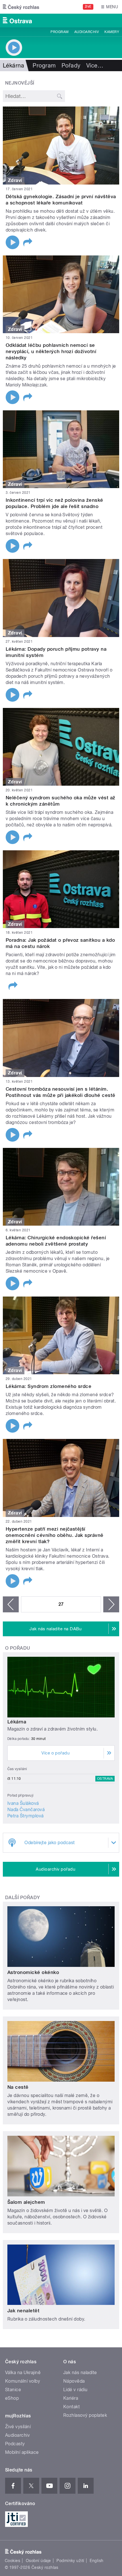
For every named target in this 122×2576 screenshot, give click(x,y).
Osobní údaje (38, 2561)
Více (95, 65)
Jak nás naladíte (80, 2373)
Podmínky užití (70, 2561)
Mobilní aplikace (22, 2452)
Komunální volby (23, 2381)
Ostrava (105, 1779)
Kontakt (71, 2407)
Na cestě (18, 2087)
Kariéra (71, 2398)
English (96, 2561)
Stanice (13, 2390)
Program (59, 32)
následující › (111, 1604)
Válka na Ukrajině (23, 2373)
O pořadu (18, 1648)
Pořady (71, 65)
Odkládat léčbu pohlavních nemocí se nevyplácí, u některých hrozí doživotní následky (51, 351)
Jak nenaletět (23, 2311)
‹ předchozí (11, 1604)
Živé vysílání (18, 2427)
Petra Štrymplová (26, 1816)
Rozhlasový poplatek (85, 2415)
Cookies (12, 2561)
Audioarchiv (87, 32)
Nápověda (74, 2381)
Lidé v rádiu (75, 2390)
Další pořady (23, 1898)
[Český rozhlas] (21, 7)
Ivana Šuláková (23, 1803)
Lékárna (17, 1722)
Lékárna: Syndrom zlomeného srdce (49, 1386)
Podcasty (15, 2444)
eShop (12, 2398)
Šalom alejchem (26, 2202)
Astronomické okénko (33, 1972)
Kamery (112, 32)
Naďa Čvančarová (26, 1810)
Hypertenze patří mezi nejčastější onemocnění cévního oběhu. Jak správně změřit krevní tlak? (55, 1535)
